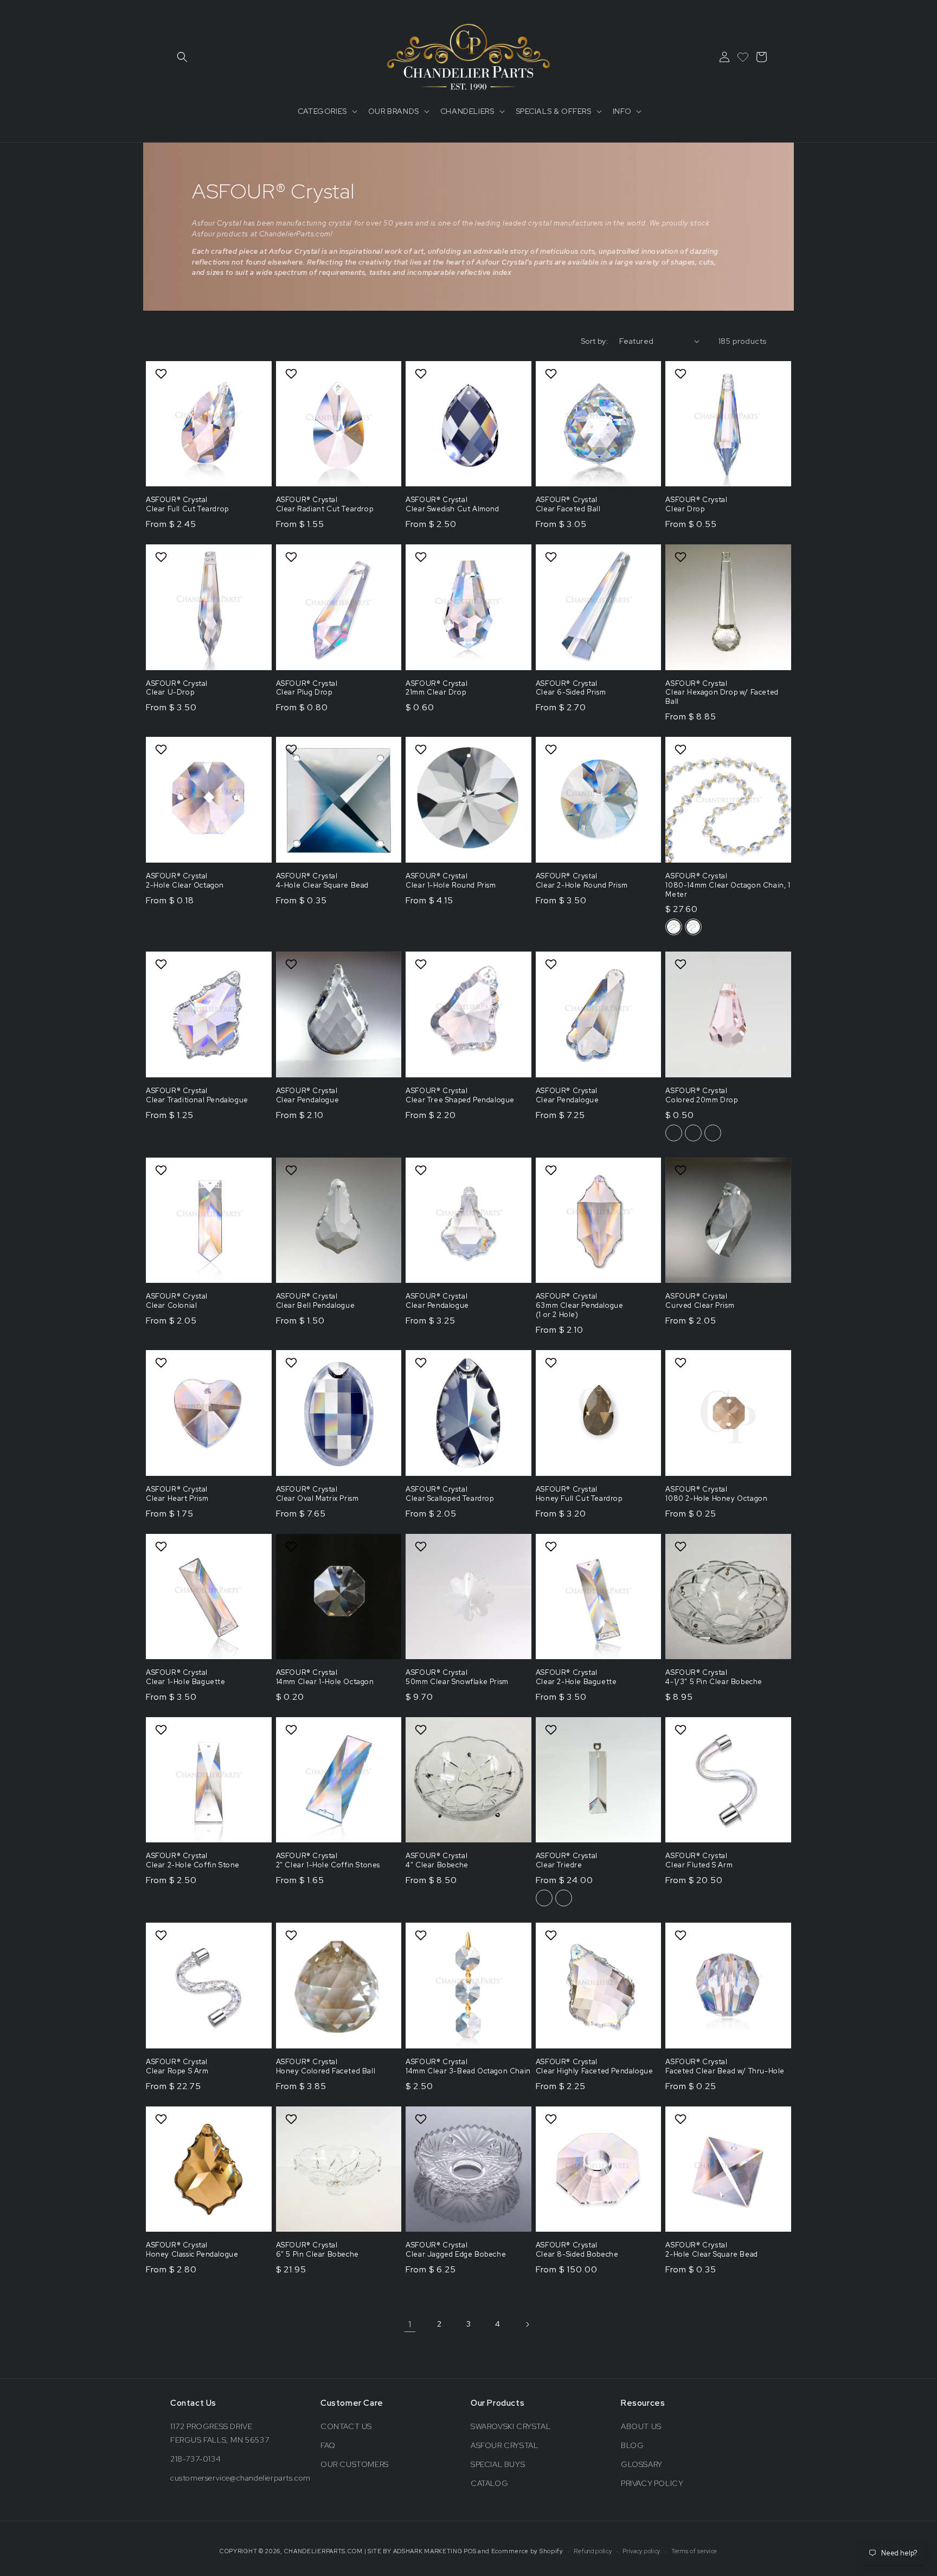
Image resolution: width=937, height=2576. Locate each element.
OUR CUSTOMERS (355, 2464)
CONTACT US (346, 2426)
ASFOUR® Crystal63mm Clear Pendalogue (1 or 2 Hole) (580, 1306)
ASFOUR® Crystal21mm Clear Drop (437, 688)
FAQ (328, 2445)
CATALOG (489, 2483)
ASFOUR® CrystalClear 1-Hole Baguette (186, 1677)
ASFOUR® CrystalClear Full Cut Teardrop (187, 505)
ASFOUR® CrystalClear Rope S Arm (177, 2067)
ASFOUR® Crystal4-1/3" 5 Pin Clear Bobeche (714, 1677)
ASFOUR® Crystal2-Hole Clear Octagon (185, 881)
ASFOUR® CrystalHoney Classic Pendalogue (192, 2250)
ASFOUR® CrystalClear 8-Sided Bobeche (577, 2250)
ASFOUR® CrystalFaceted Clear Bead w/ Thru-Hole (725, 2067)
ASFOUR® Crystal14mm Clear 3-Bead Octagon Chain (468, 2067)
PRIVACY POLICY (652, 2483)
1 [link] (410, 2324)
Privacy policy (641, 2551)
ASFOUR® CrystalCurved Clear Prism (700, 1301)
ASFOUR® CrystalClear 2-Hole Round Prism (582, 881)
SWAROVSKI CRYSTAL (511, 2426)
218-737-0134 (195, 2459)
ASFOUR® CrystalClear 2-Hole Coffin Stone (193, 1861)
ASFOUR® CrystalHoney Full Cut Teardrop (579, 1494)
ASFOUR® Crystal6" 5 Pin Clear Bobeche (317, 2250)
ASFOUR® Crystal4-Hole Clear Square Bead (322, 881)
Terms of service (694, 2551)
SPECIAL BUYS (498, 2464)
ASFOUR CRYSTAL (504, 2445)
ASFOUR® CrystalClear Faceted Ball (568, 505)
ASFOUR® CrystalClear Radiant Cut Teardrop (325, 505)
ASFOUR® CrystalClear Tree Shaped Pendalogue (460, 1096)
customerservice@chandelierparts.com (240, 2478)
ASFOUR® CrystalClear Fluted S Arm (699, 1861)
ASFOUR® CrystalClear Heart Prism (177, 1494)
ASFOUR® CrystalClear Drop (696, 505)
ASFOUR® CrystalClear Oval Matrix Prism (317, 1494)
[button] (182, 57)
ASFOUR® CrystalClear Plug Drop (307, 688)
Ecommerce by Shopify (527, 2551)
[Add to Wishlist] (162, 374)
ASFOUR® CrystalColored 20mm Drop (701, 1096)
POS (470, 2551)
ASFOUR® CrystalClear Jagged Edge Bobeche (456, 2250)
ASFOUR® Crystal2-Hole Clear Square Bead (711, 2250)
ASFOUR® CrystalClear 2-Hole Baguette (576, 1677)
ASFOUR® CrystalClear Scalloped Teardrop (450, 1494)
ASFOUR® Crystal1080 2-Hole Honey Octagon (716, 1494)
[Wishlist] (743, 57)
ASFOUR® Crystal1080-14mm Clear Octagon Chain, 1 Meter (728, 885)
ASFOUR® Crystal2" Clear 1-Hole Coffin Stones (328, 1861)
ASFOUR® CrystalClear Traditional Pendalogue (197, 1096)
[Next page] (527, 2324)
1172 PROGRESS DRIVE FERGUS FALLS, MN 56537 (220, 2433)
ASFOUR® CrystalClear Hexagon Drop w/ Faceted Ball (722, 693)
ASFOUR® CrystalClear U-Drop (177, 688)
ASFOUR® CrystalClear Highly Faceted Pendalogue (595, 2067)
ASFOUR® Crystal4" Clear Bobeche (437, 1861)
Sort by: (595, 341)
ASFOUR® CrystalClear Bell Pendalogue (316, 1301)
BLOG (632, 2445)
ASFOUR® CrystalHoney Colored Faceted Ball (326, 2067)
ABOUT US (641, 2426)
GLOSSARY (642, 2464)
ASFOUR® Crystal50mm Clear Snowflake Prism (457, 1677)
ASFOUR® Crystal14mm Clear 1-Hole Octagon (325, 1677)
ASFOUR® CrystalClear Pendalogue (308, 1096)
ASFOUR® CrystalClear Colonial (177, 1301)
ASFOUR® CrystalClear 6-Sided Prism (571, 688)
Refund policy (593, 2551)
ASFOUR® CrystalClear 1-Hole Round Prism (451, 881)
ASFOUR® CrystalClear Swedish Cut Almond (452, 505)
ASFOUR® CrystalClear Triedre (567, 1861)
